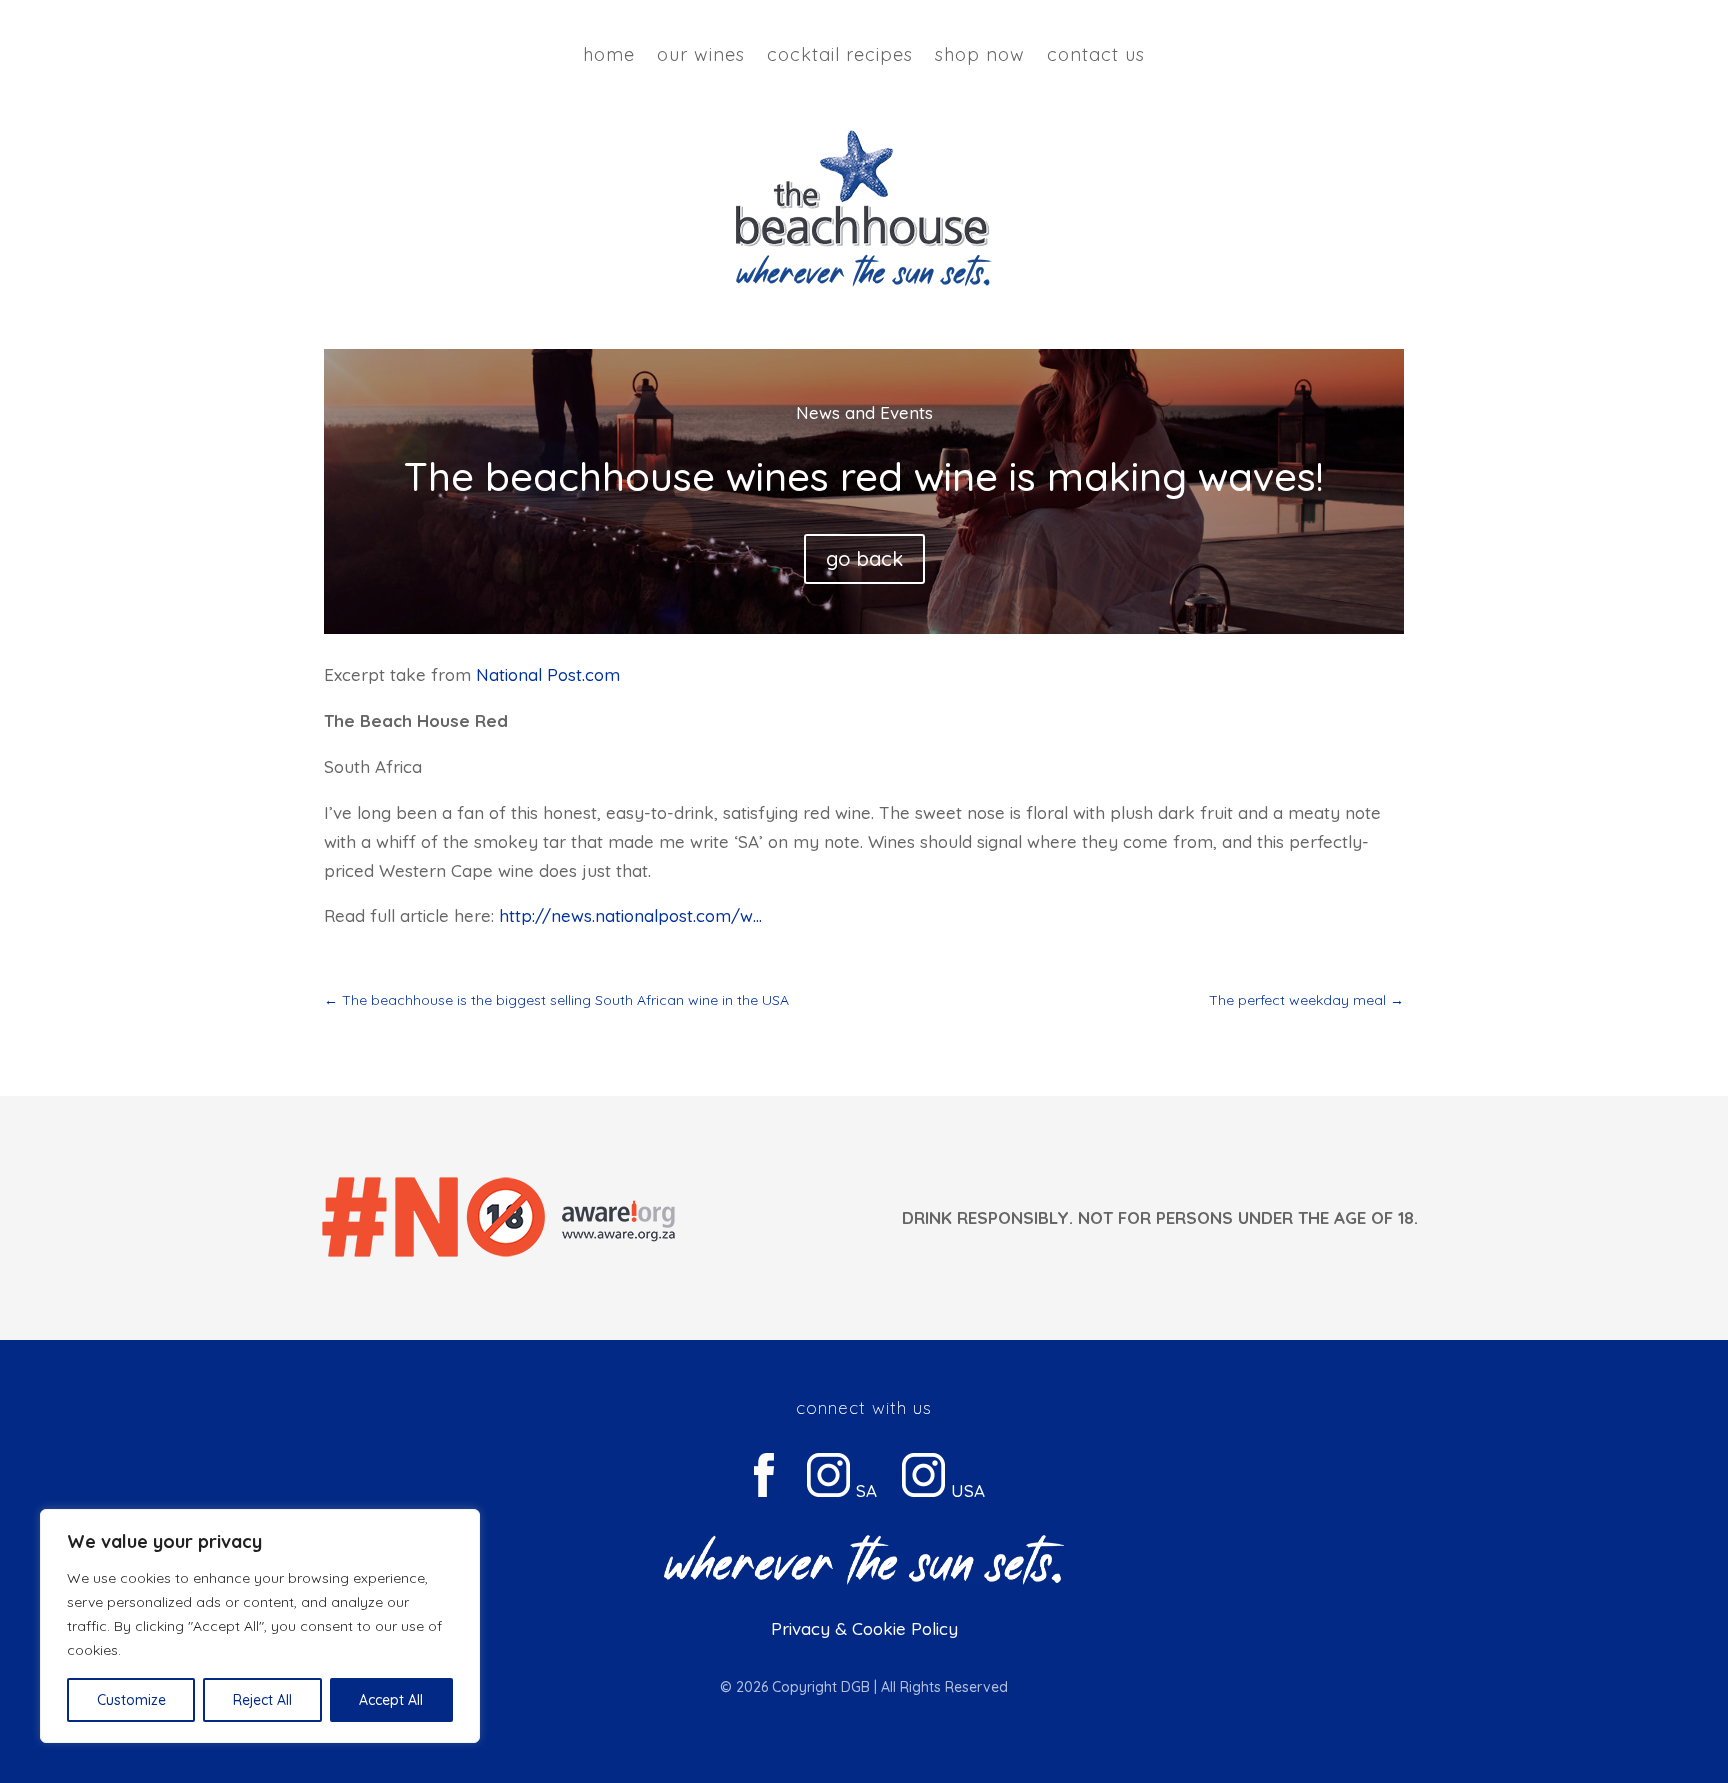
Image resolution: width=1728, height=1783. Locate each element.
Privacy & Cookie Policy (864, 1628)
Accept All (391, 1700)
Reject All (262, 1700)
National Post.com (548, 674)
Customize (131, 1700)
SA (864, 1490)
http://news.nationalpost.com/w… (630, 915)
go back (864, 558)
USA (965, 1490)
